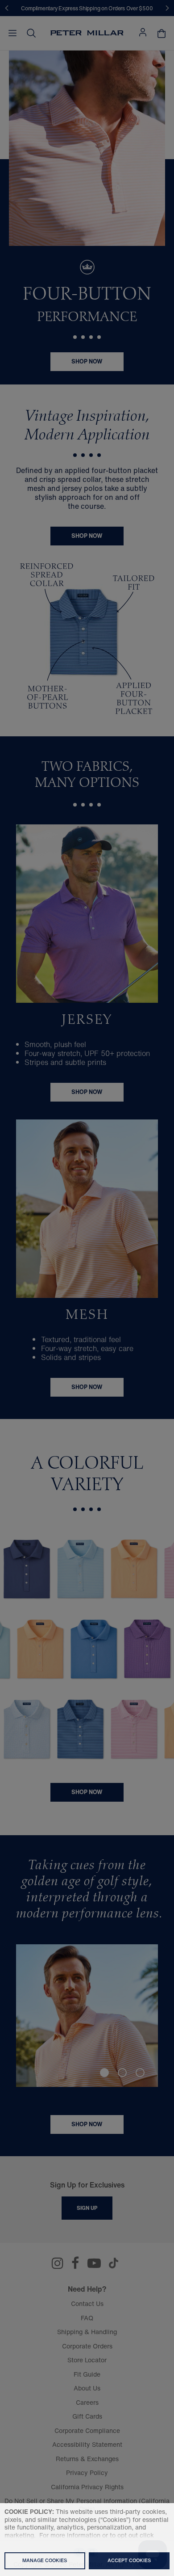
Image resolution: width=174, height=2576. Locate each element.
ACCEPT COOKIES (129, 2560)
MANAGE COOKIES (45, 2560)
